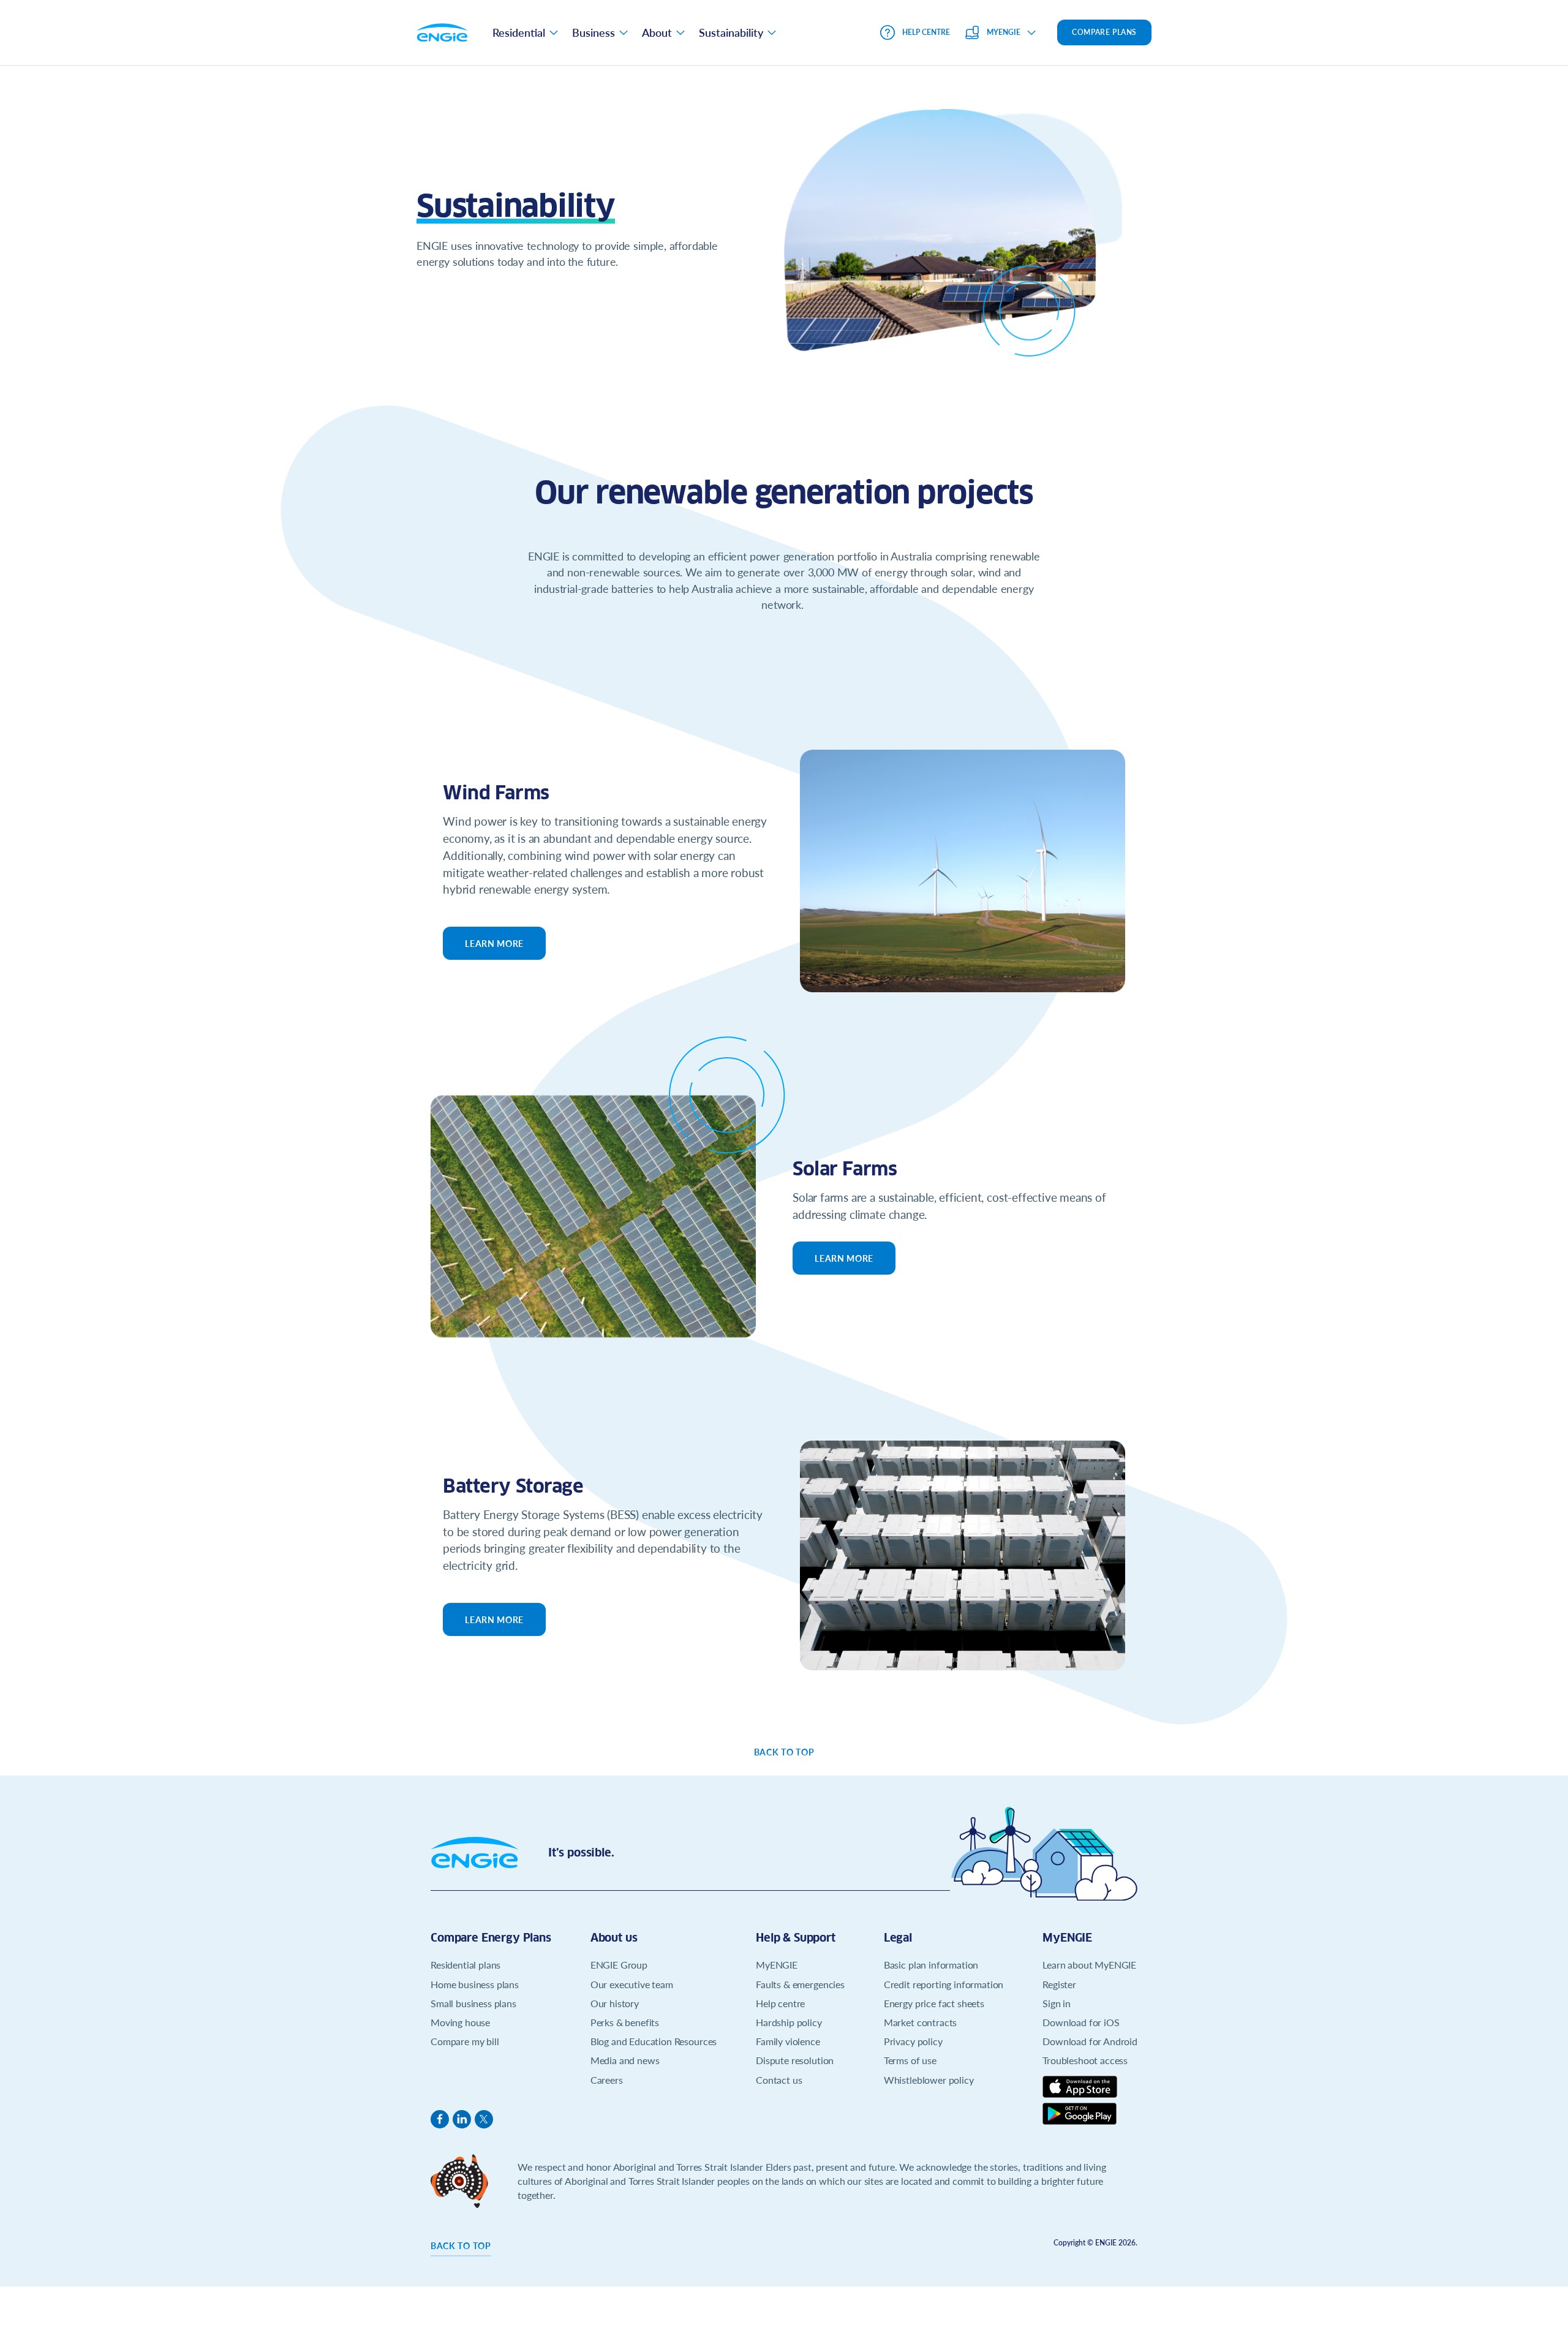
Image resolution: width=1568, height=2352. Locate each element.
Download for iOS (1081, 2022)
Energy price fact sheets (934, 2003)
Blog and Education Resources (654, 2041)
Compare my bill (465, 2041)
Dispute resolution (795, 2060)
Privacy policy (913, 2041)
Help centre (780, 2003)
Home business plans (475, 1984)
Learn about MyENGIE (1089, 1965)
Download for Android (1090, 2041)
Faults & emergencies (800, 1984)
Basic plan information (931, 1965)
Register (1059, 1984)
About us (614, 1938)
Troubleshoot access (1085, 2060)
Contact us (779, 2080)
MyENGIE (777, 1965)
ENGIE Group (619, 1965)
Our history (615, 2003)
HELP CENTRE (926, 32)
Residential (519, 32)
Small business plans (473, 2003)
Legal (898, 1938)
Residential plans (466, 1965)
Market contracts (920, 2022)
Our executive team (632, 1984)
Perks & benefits (625, 2022)
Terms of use (910, 2060)
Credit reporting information (944, 1984)
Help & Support (796, 1938)
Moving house (460, 2022)
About (657, 32)
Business (594, 32)
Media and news (625, 2060)
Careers (607, 2080)
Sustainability (731, 32)
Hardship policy (789, 2022)
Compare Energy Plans (491, 1938)
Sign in (1057, 2003)
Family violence (788, 2041)
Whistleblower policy (929, 2080)
